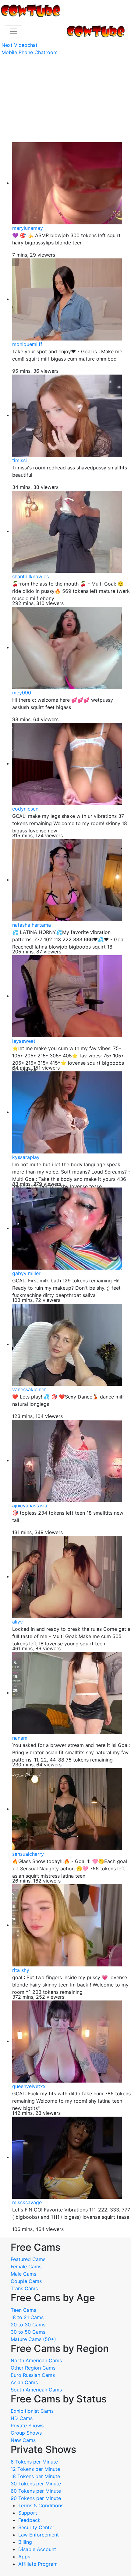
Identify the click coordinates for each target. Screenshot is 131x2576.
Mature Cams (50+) (33, 2339)
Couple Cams (26, 2281)
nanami (20, 1738)
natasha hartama (32, 925)
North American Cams (36, 2360)
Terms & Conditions (41, 2505)
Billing (25, 2542)
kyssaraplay (26, 1157)
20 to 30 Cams (28, 2325)
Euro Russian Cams (33, 2375)
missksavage (27, 2202)
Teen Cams (23, 2310)
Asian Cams (24, 2382)
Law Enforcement (39, 2535)
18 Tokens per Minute (35, 2476)
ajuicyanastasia (30, 1506)
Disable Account (37, 2549)
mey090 (22, 693)
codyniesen (25, 809)
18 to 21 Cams (27, 2317)
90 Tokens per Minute (36, 2498)
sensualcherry (28, 1854)
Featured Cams (28, 2259)
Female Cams (26, 2267)
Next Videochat (19, 45)
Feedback (29, 2520)
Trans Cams (24, 2288)
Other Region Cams (33, 2368)
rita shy (21, 1970)
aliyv (18, 1622)
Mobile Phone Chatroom (30, 52)
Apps (24, 2557)
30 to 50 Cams (28, 2332)
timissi (19, 460)
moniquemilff (27, 344)
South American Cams (36, 2390)
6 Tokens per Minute (34, 2462)
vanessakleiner (29, 1389)
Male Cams (23, 2274)
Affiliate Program (39, 2564)
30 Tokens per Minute (36, 2484)
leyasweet (24, 1041)
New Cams (23, 2440)
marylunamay (28, 228)
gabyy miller (26, 1273)
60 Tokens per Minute (36, 2491)
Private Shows (27, 2426)
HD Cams (22, 2418)
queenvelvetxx (29, 2086)
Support (28, 2513)
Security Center (36, 2527)
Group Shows (26, 2433)
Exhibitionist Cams (32, 2411)
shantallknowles (30, 576)
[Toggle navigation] (13, 31)
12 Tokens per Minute (35, 2469)
